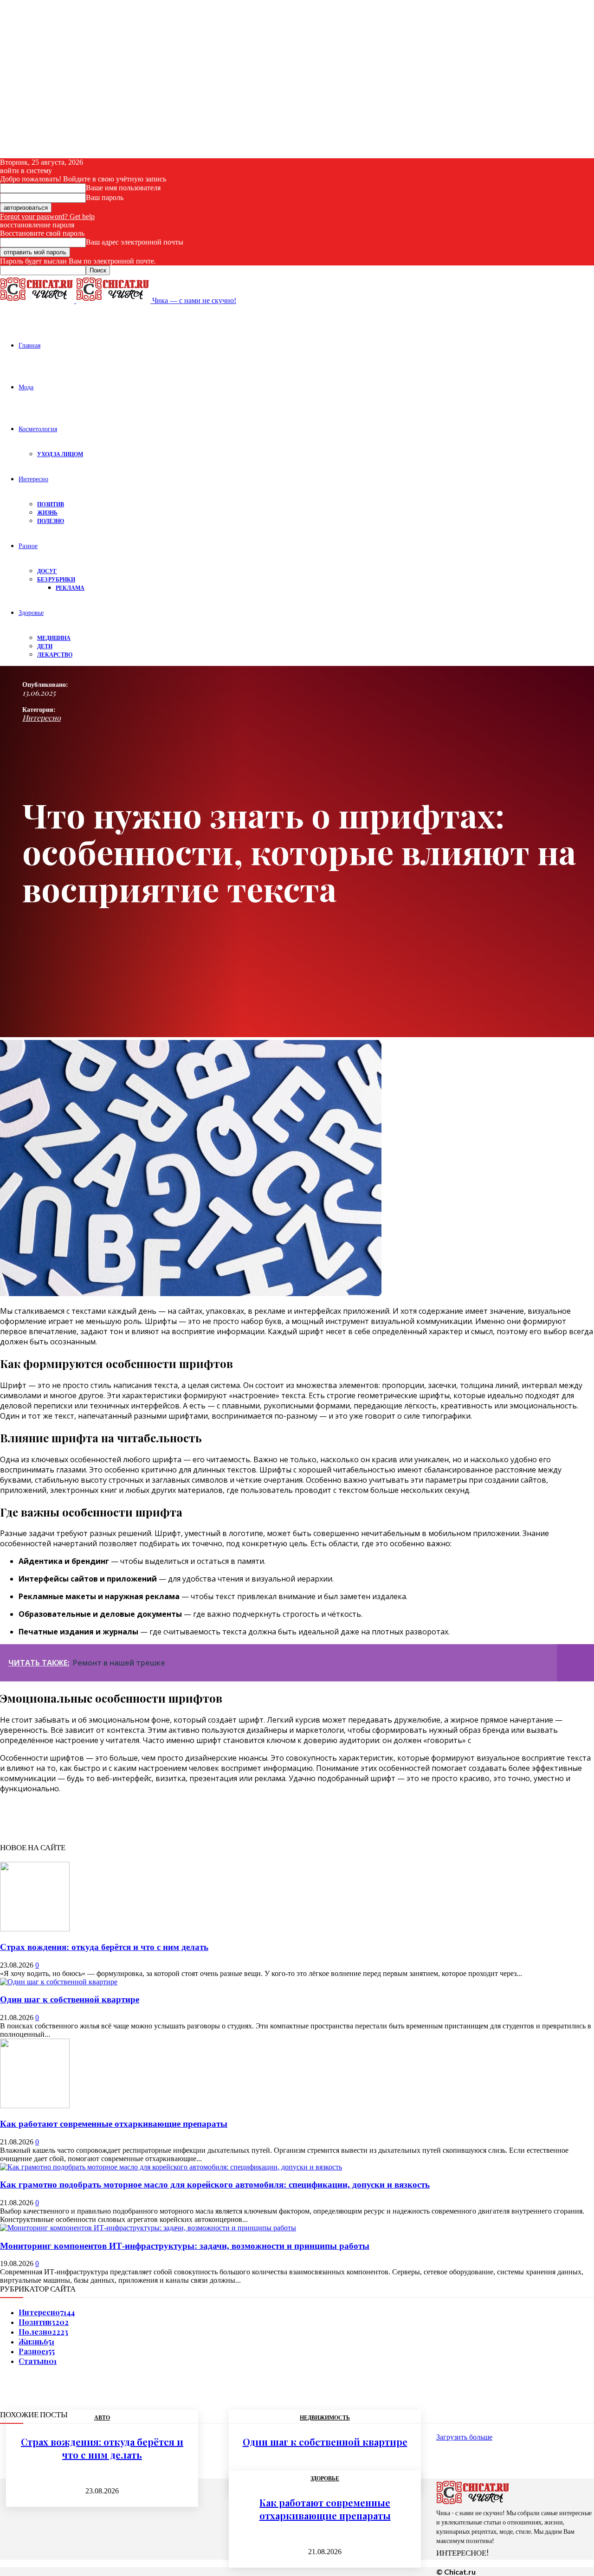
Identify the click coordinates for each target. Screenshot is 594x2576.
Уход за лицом (60, 454)
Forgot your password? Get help (47, 216)
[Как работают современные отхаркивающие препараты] (35, 2106)
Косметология (38, 429)
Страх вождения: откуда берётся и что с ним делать (104, 1947)
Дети (45, 646)
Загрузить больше (464, 2437)
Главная (29, 345)
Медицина (54, 638)
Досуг (47, 571)
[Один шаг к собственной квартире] (59, 1982)
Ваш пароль (105, 197)
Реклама (70, 588)
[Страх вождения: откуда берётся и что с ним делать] (35, 1929)
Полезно (51, 521)
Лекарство (55, 655)
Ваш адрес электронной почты (135, 242)
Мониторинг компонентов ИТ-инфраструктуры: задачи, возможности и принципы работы (185, 2246)
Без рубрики (56, 579)
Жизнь (47, 513)
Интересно (33, 479)
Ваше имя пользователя (123, 188)
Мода (26, 387)
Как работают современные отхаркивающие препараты (114, 2124)
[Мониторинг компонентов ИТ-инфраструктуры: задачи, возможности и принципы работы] (148, 2228)
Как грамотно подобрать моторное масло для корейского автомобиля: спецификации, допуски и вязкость (215, 2185)
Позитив (51, 504)
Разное (28, 546)
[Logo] (38, 300)
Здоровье (31, 612)
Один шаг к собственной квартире (70, 1999)
